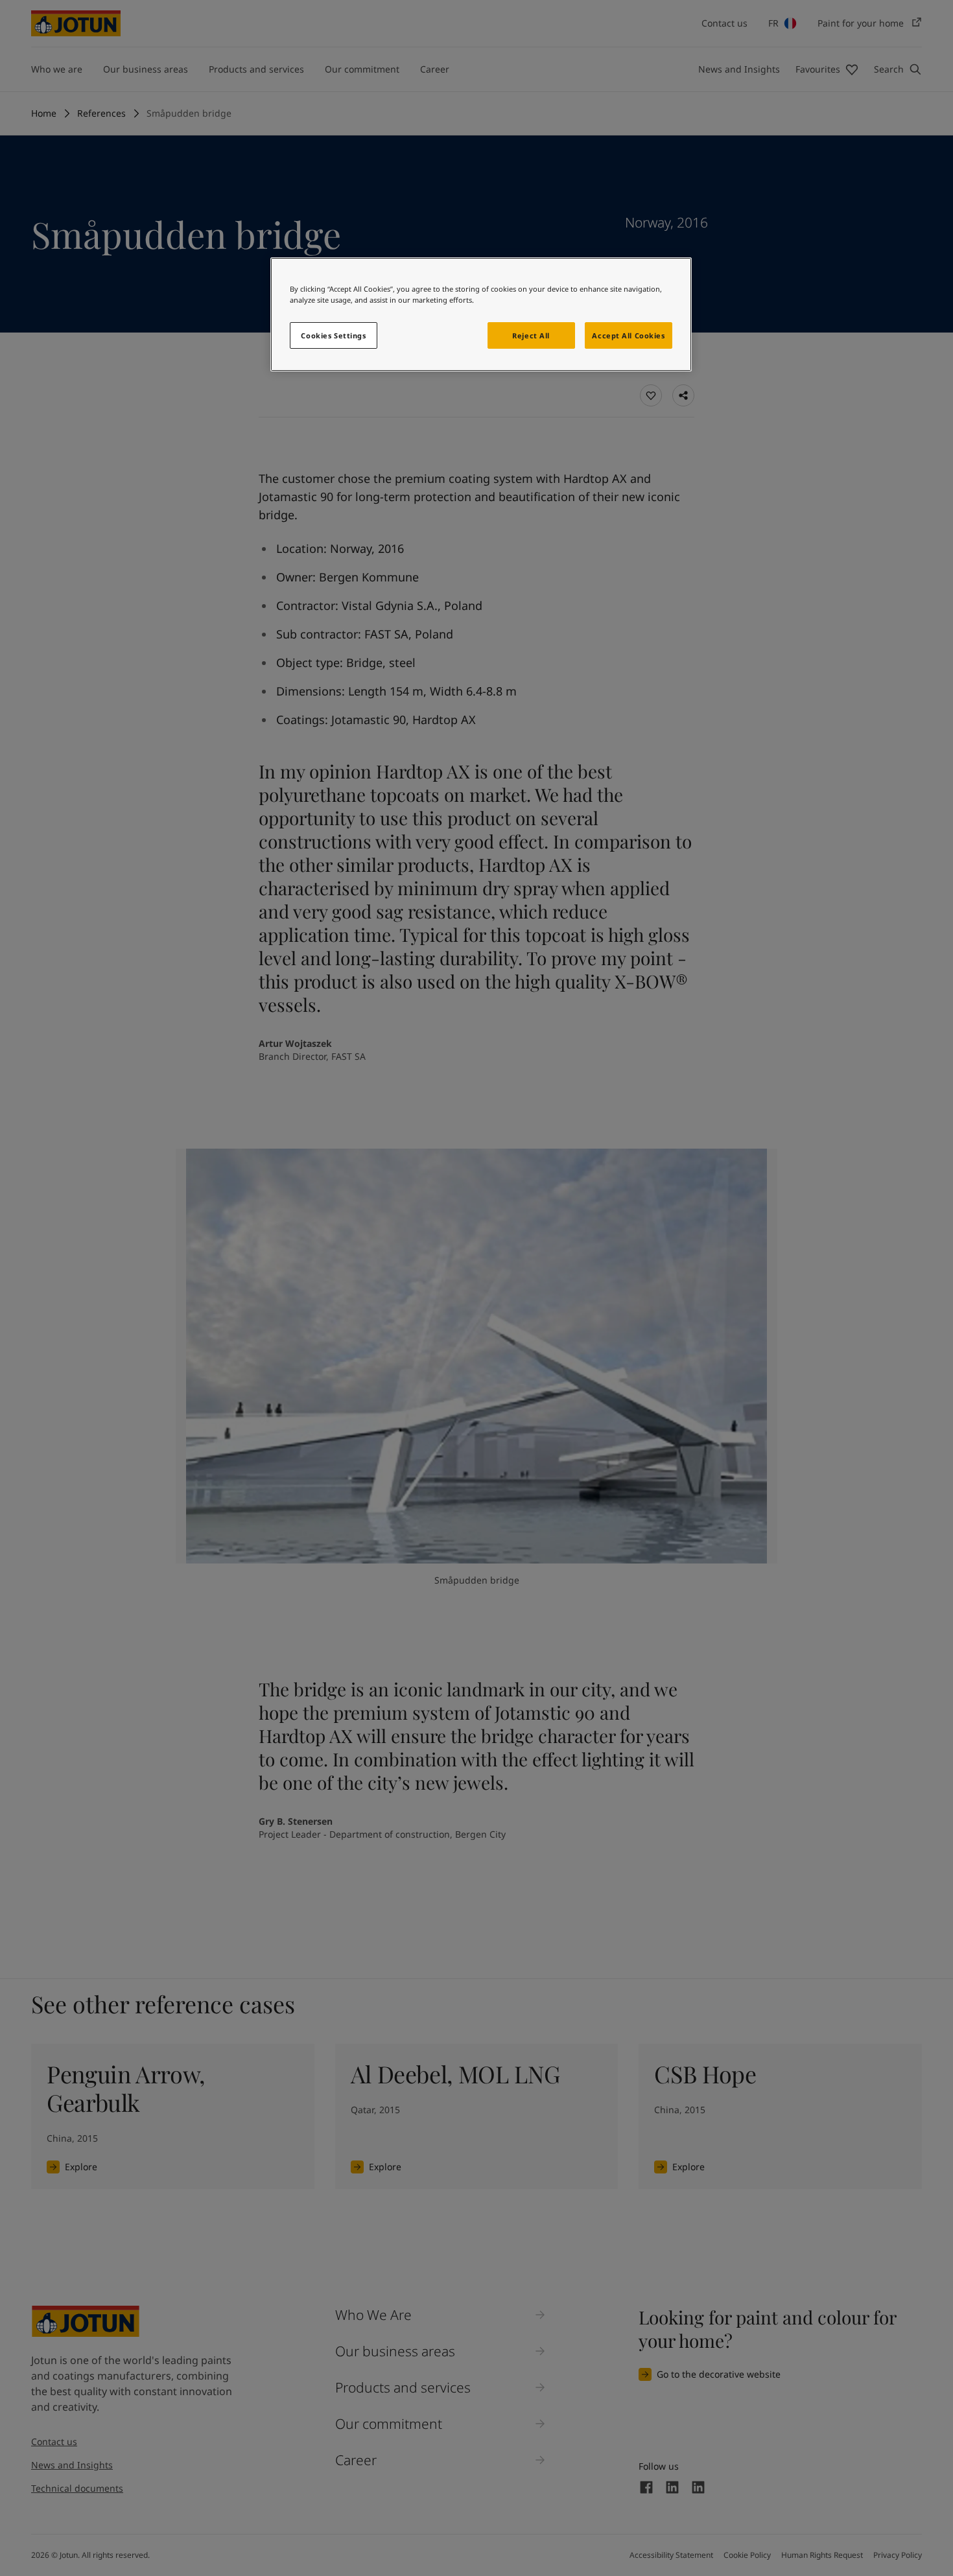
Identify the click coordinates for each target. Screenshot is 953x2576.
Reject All (531, 335)
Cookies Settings (333, 335)
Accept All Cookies (628, 335)
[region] (481, 314)
